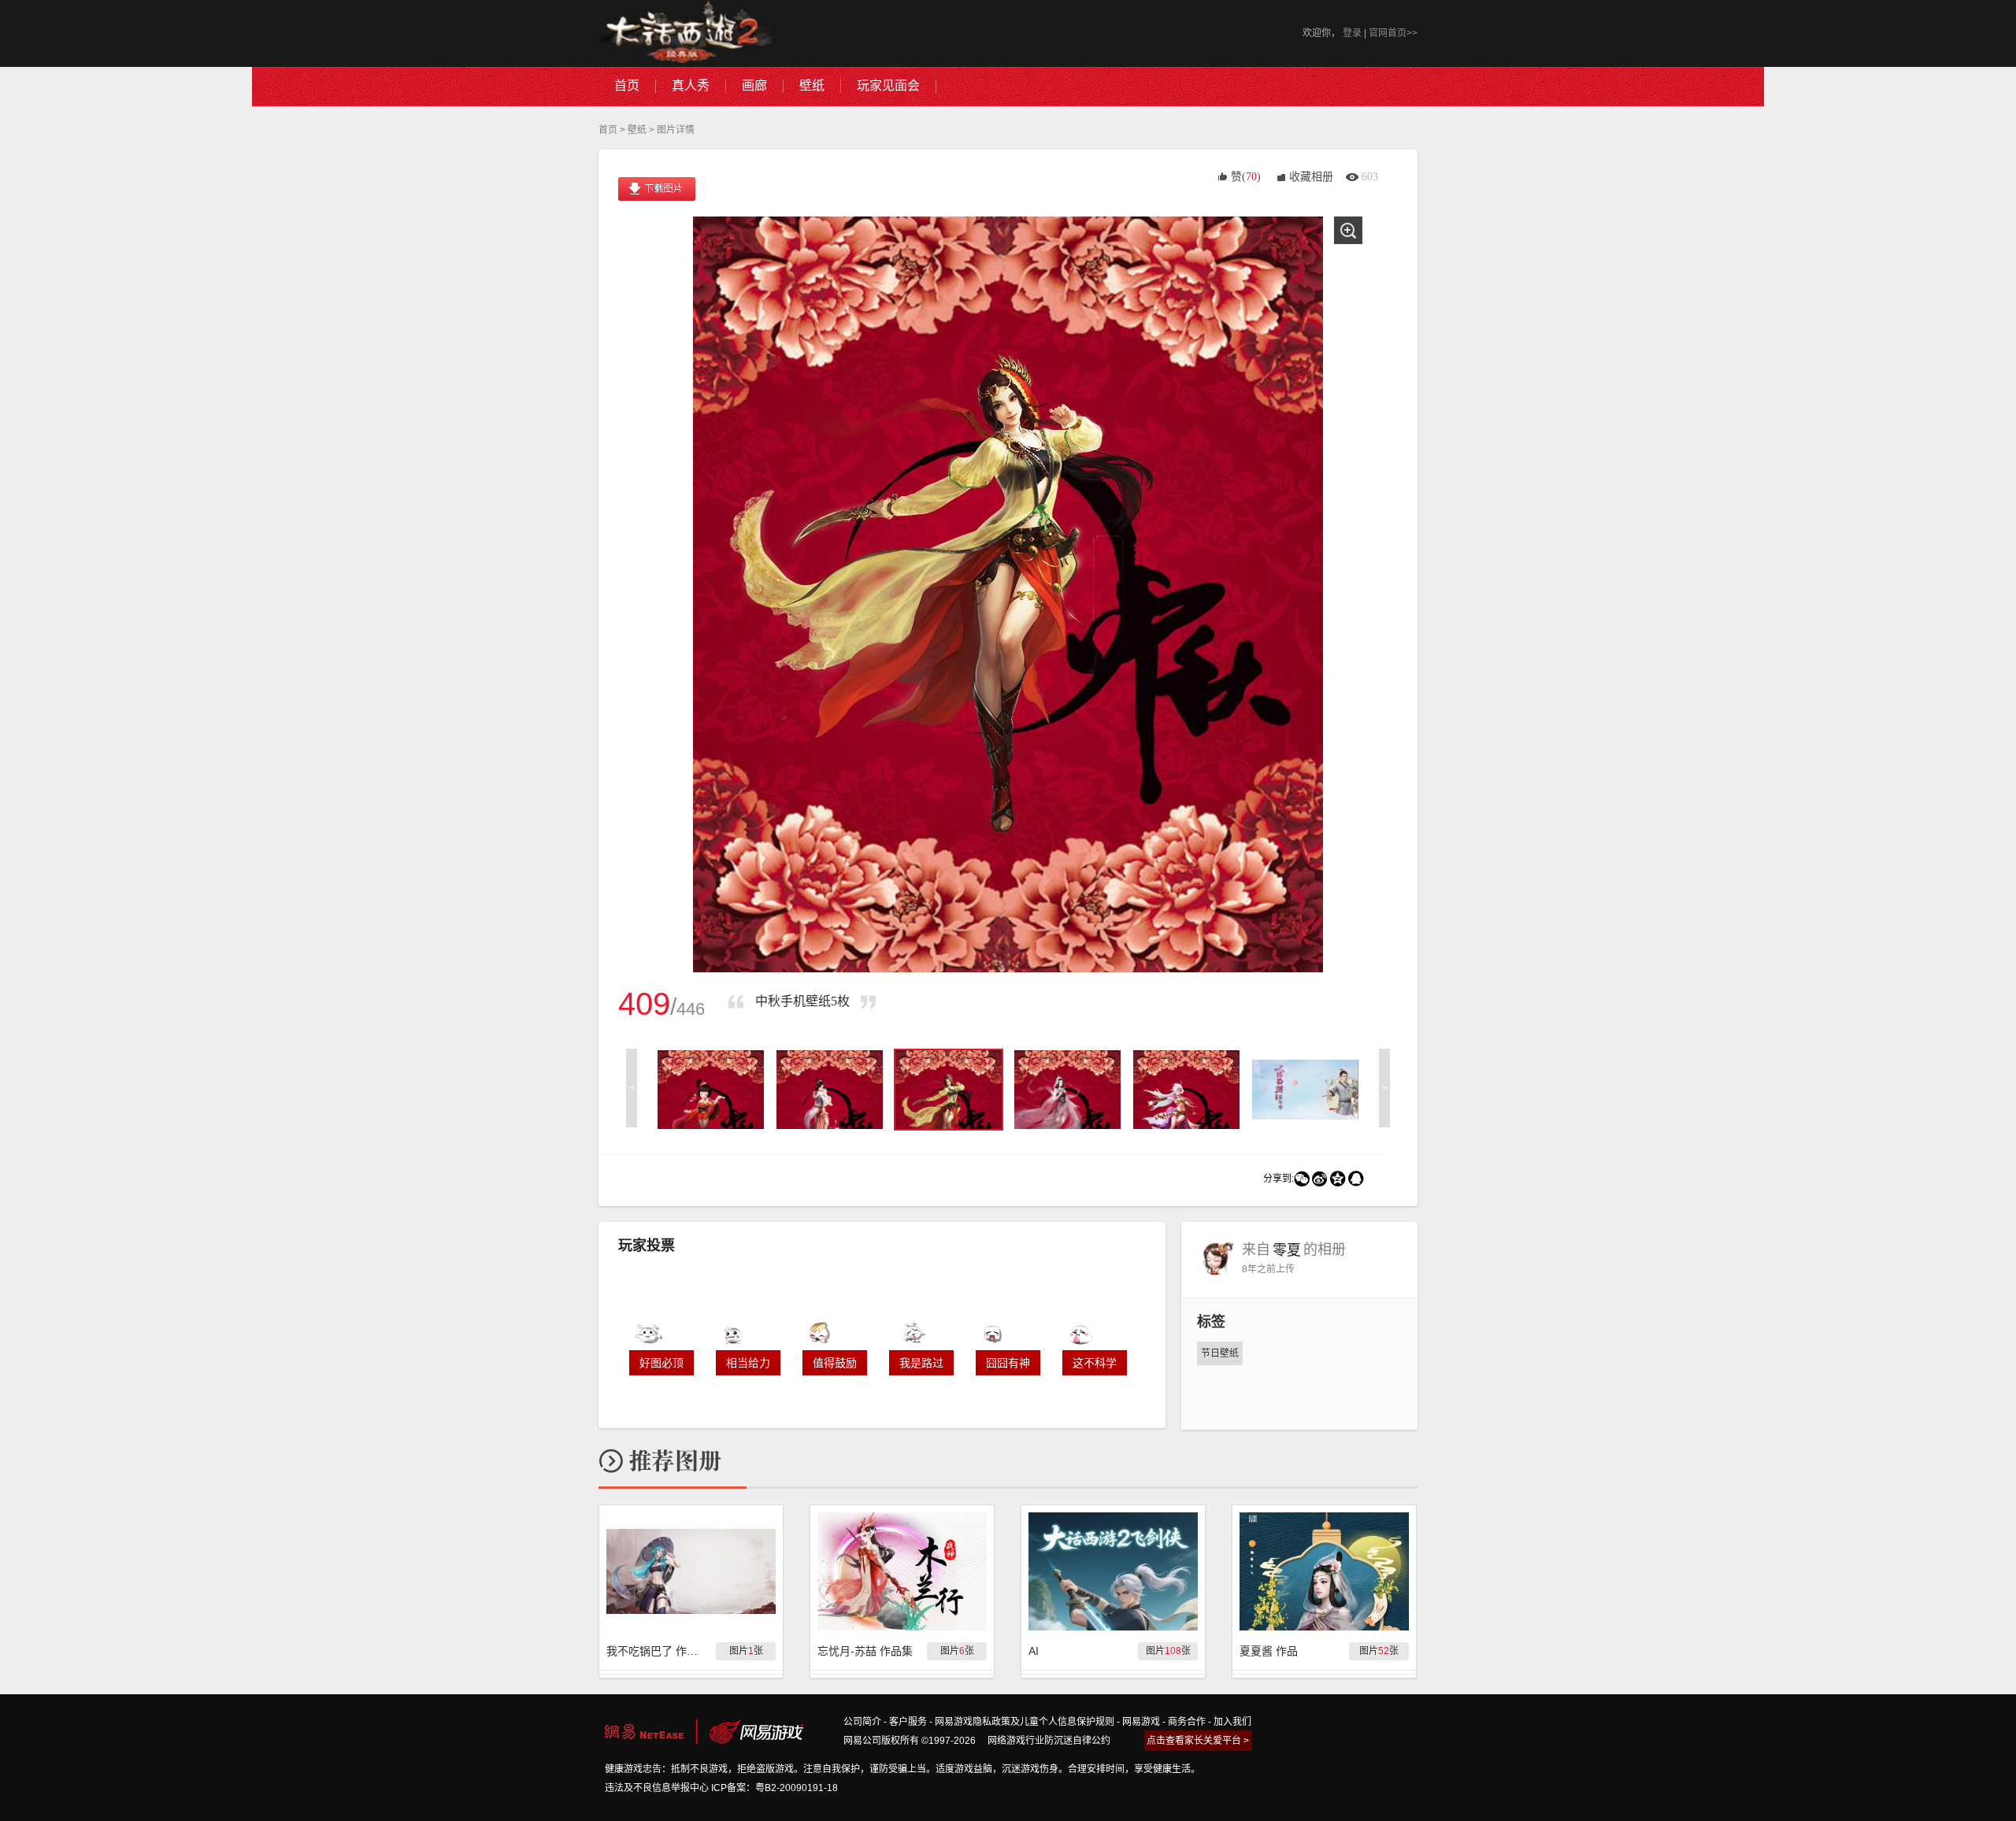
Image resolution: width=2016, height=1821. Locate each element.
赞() (1246, 177)
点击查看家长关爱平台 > (1198, 1741)
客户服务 (908, 1722)
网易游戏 (1141, 1722)
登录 (1352, 33)
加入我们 (1232, 1722)
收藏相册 (1311, 177)
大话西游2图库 (687, 33)
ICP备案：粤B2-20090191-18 (775, 1788)
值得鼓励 (835, 1363)
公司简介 (862, 1722)
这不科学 (1095, 1363)
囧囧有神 (1008, 1363)
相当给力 (748, 1363)
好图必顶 (661, 1363)
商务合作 (1187, 1722)
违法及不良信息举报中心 (657, 1788)
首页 (608, 130)
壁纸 (637, 130)
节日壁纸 (1220, 1353)
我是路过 (921, 1363)
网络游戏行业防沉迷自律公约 (1049, 1741)
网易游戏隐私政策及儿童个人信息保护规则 (1025, 1722)
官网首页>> (1393, 33)
